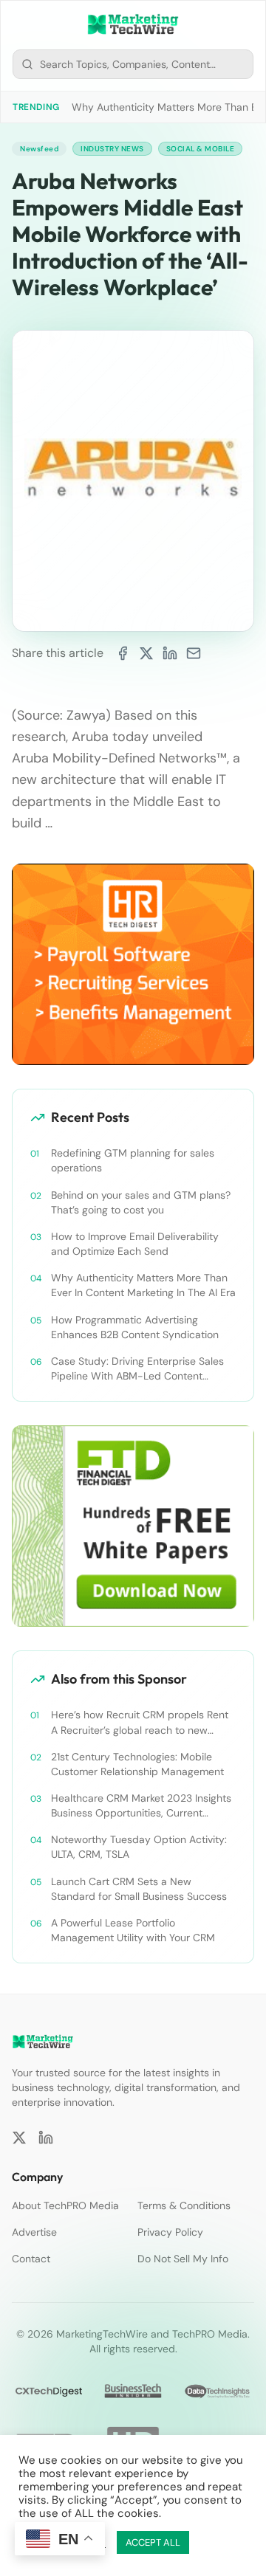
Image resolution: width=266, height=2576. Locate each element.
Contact (31, 2259)
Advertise (34, 2232)
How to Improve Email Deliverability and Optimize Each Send (135, 1244)
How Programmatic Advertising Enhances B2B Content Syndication (135, 1327)
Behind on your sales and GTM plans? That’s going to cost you (141, 1202)
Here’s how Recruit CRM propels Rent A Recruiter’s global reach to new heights (140, 1722)
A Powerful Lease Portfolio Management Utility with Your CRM (133, 1930)
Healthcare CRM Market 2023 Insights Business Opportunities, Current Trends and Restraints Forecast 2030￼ (141, 1806)
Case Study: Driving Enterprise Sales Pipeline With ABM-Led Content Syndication (137, 1369)
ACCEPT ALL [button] (153, 2542)
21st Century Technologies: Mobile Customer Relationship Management (137, 1764)
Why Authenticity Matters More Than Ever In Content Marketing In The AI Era (143, 1285)
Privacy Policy (170, 2232)
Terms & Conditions (184, 2205)
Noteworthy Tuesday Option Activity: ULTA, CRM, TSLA (139, 1847)
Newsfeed (39, 149)
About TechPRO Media (65, 2205)
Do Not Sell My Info (183, 2259)
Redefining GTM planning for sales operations (133, 1160)
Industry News (112, 149)
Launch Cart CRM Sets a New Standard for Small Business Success (139, 1889)
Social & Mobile (201, 149)
